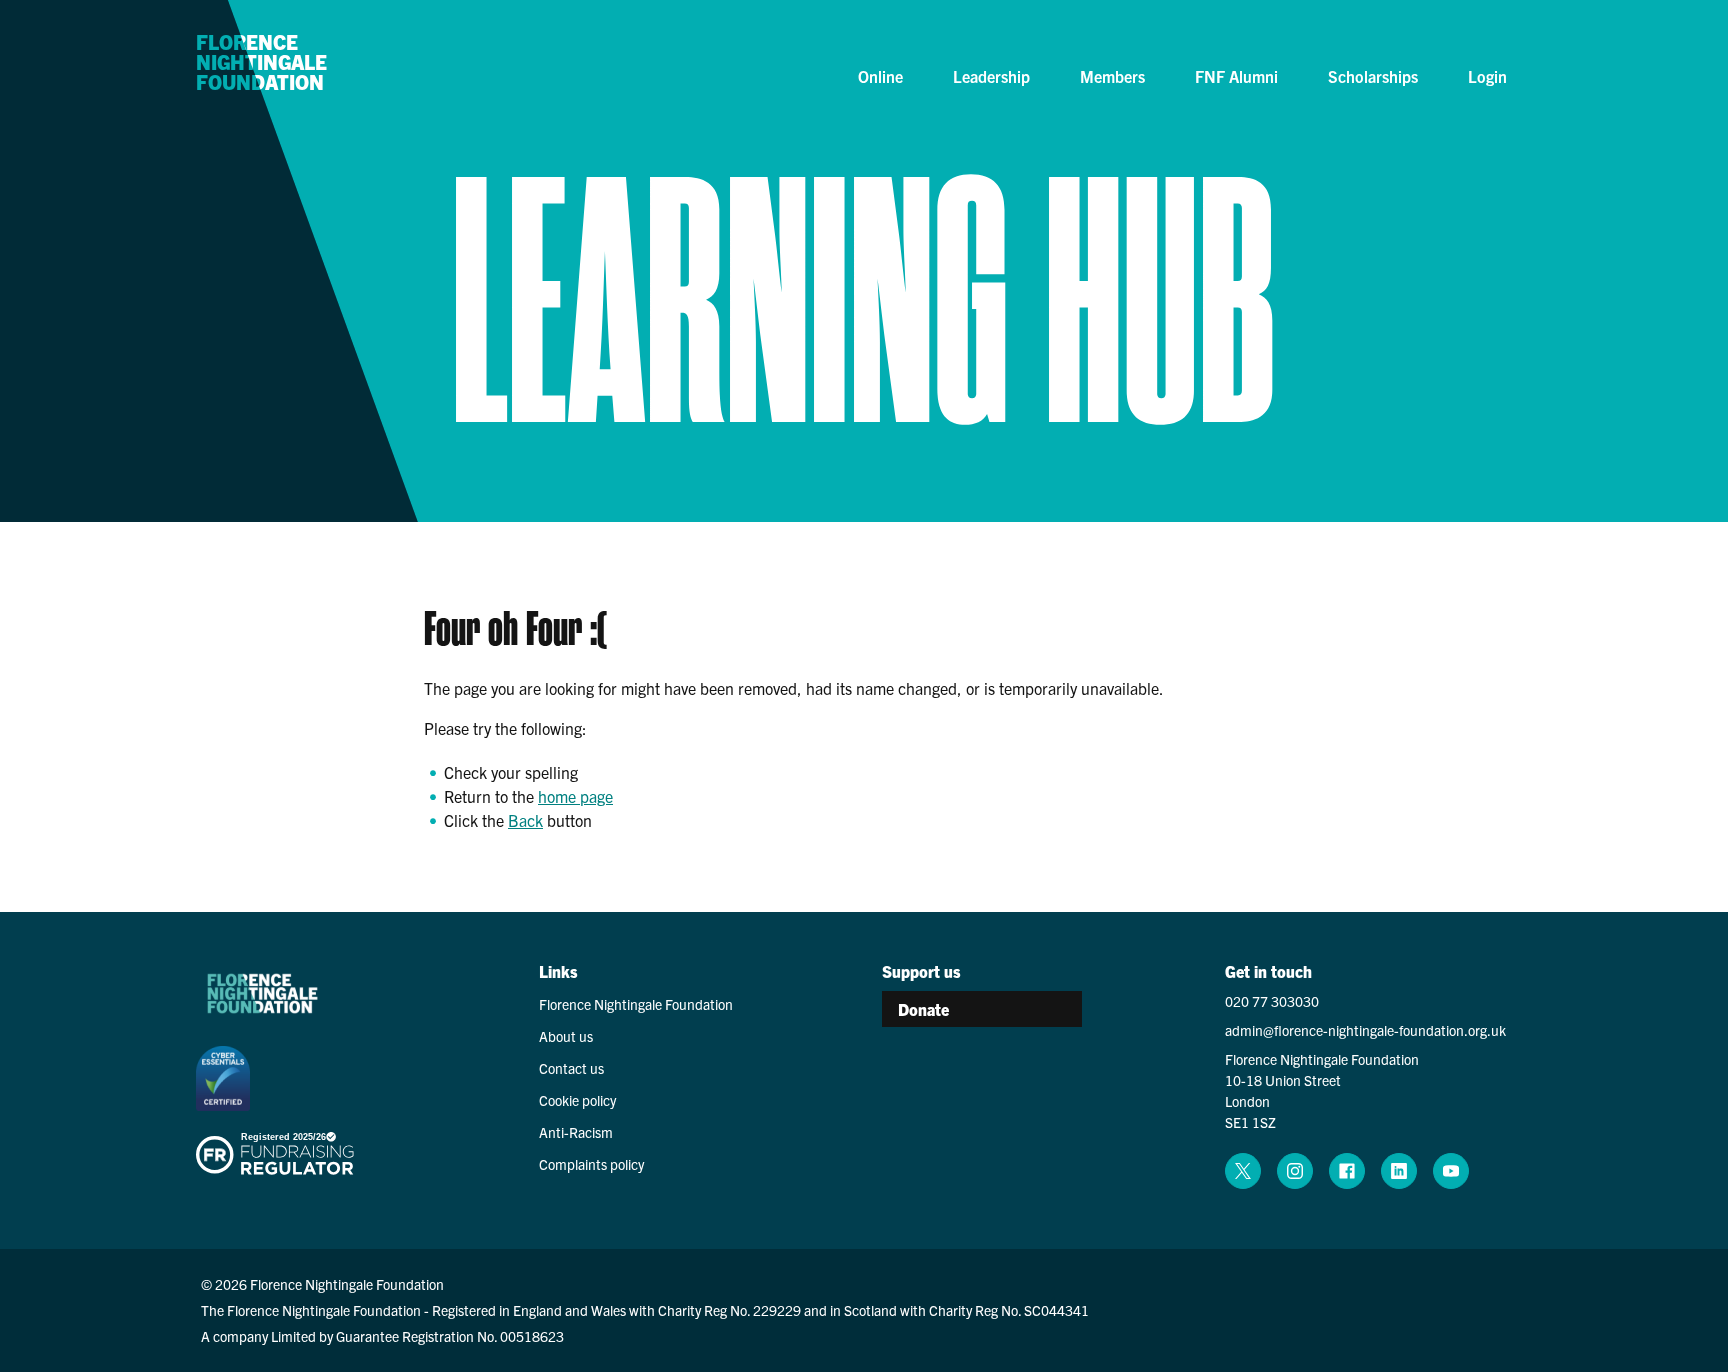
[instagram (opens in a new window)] (1295, 1171)
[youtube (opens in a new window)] (1451, 1171)
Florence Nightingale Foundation (261, 63)
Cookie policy (577, 1100)
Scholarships (1373, 76)
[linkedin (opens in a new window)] (1399, 1171)
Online (880, 76)
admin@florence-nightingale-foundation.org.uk (1365, 1030)
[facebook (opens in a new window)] (1347, 1171)
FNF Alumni (1236, 76)
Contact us (571, 1068)
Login (1487, 76)
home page (575, 796)
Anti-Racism (576, 1132)
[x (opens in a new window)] (1243, 1171)
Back (525, 820)
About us (566, 1036)
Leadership (991, 76)
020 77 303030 (1272, 1001)
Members (1112, 76)
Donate (923, 1009)
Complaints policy (591, 1164)
